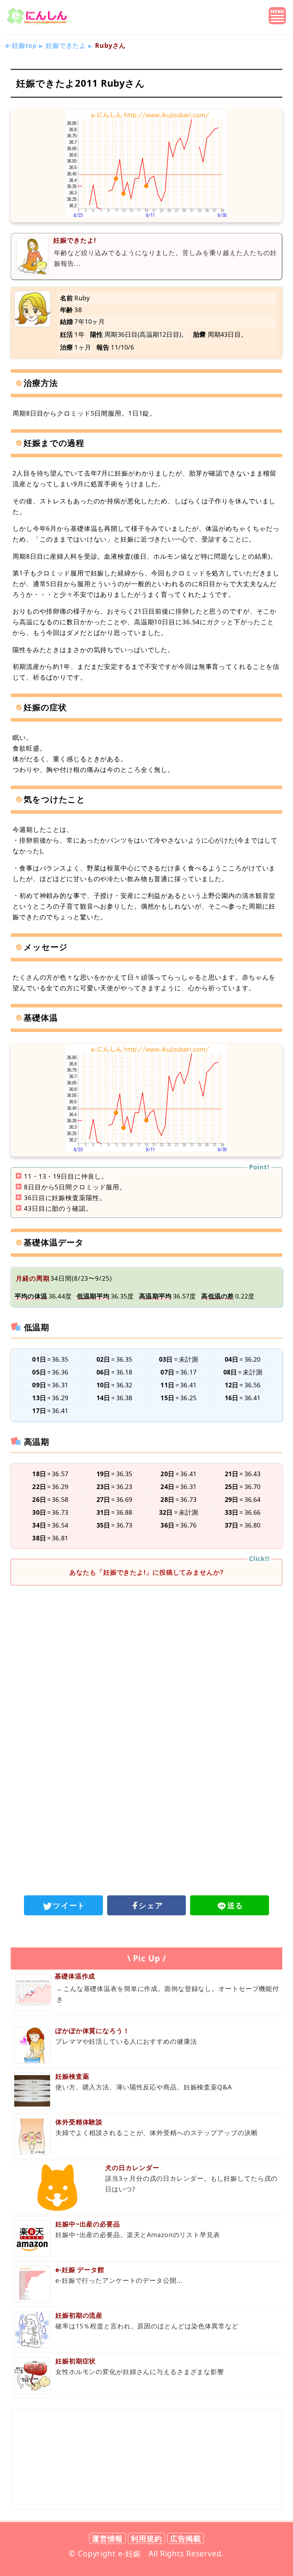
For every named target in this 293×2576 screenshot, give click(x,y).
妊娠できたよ (66, 45)
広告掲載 (186, 2538)
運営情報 (108, 2538)
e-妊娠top (21, 45)
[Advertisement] (146, 1650)
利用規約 (146, 2538)
